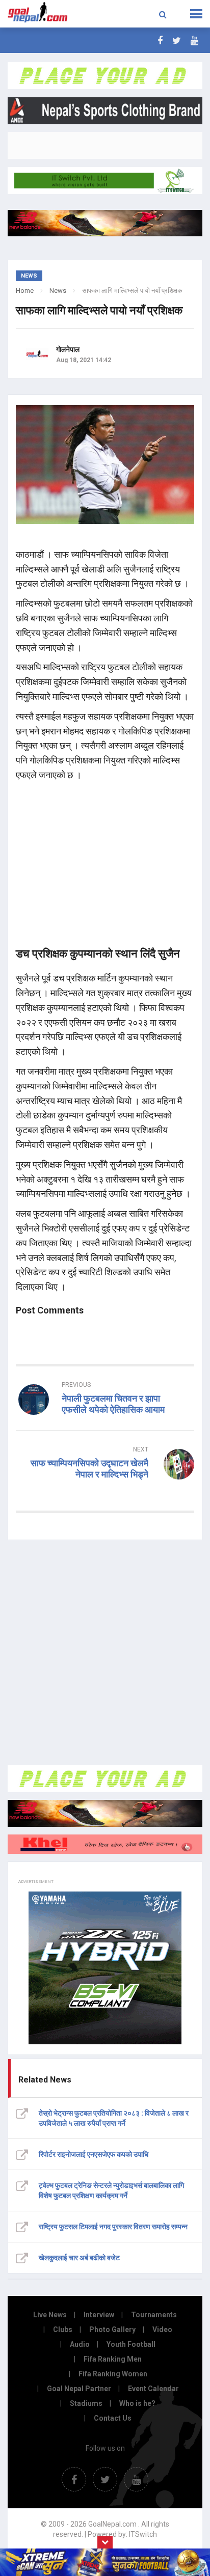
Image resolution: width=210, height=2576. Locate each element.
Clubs (63, 2330)
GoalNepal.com (42, 13)
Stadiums (86, 2403)
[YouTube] (194, 40)
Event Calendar (153, 2389)
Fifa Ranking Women (113, 2374)
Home (25, 291)
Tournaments (154, 2315)
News (58, 291)
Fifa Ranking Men (113, 2359)
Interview (99, 2315)
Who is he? (137, 2403)
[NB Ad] (105, 1813)
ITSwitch (143, 2534)
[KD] (105, 1844)
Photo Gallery (112, 2330)
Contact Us (113, 2418)
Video (162, 2330)
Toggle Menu (196, 14)
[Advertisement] (105, 1653)
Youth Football (131, 2344)
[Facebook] (160, 40)
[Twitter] (177, 40)
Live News (50, 2315)
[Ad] (105, 1779)
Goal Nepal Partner (79, 2389)
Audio (80, 2344)
